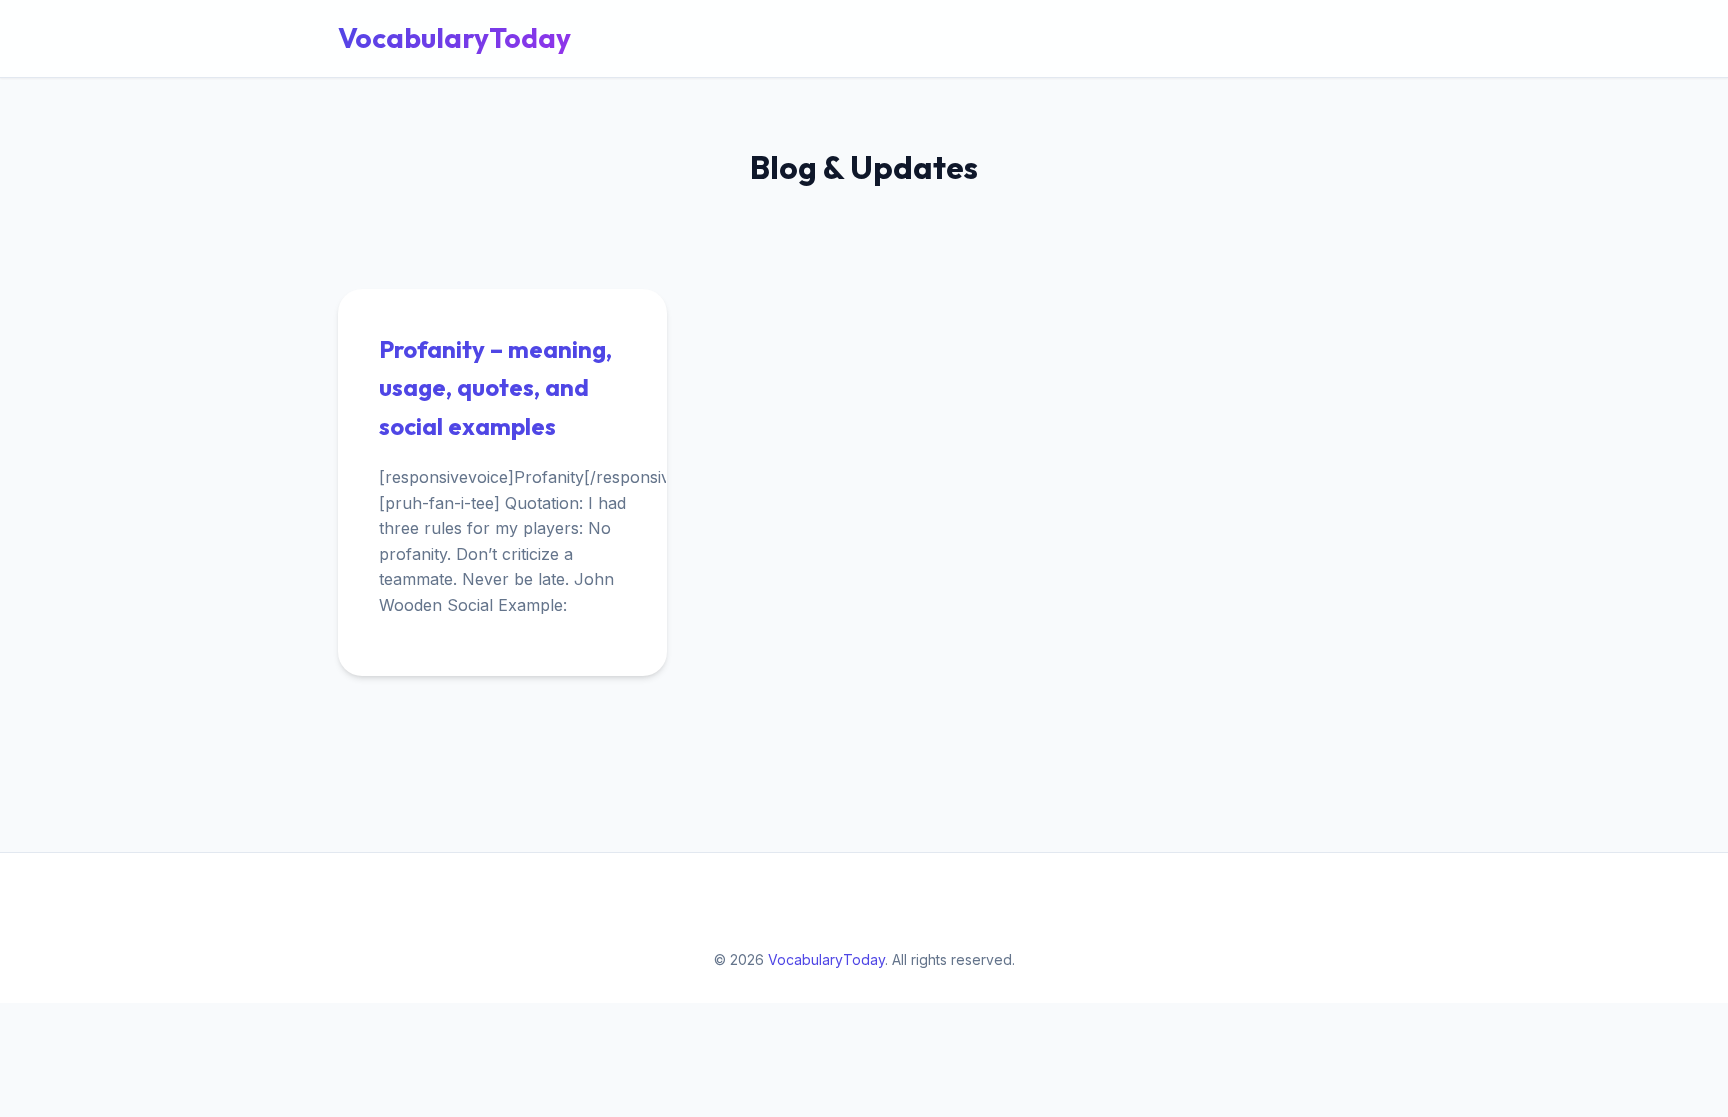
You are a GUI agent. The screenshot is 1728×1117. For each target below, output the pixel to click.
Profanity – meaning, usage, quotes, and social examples (495, 387)
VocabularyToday (454, 37)
